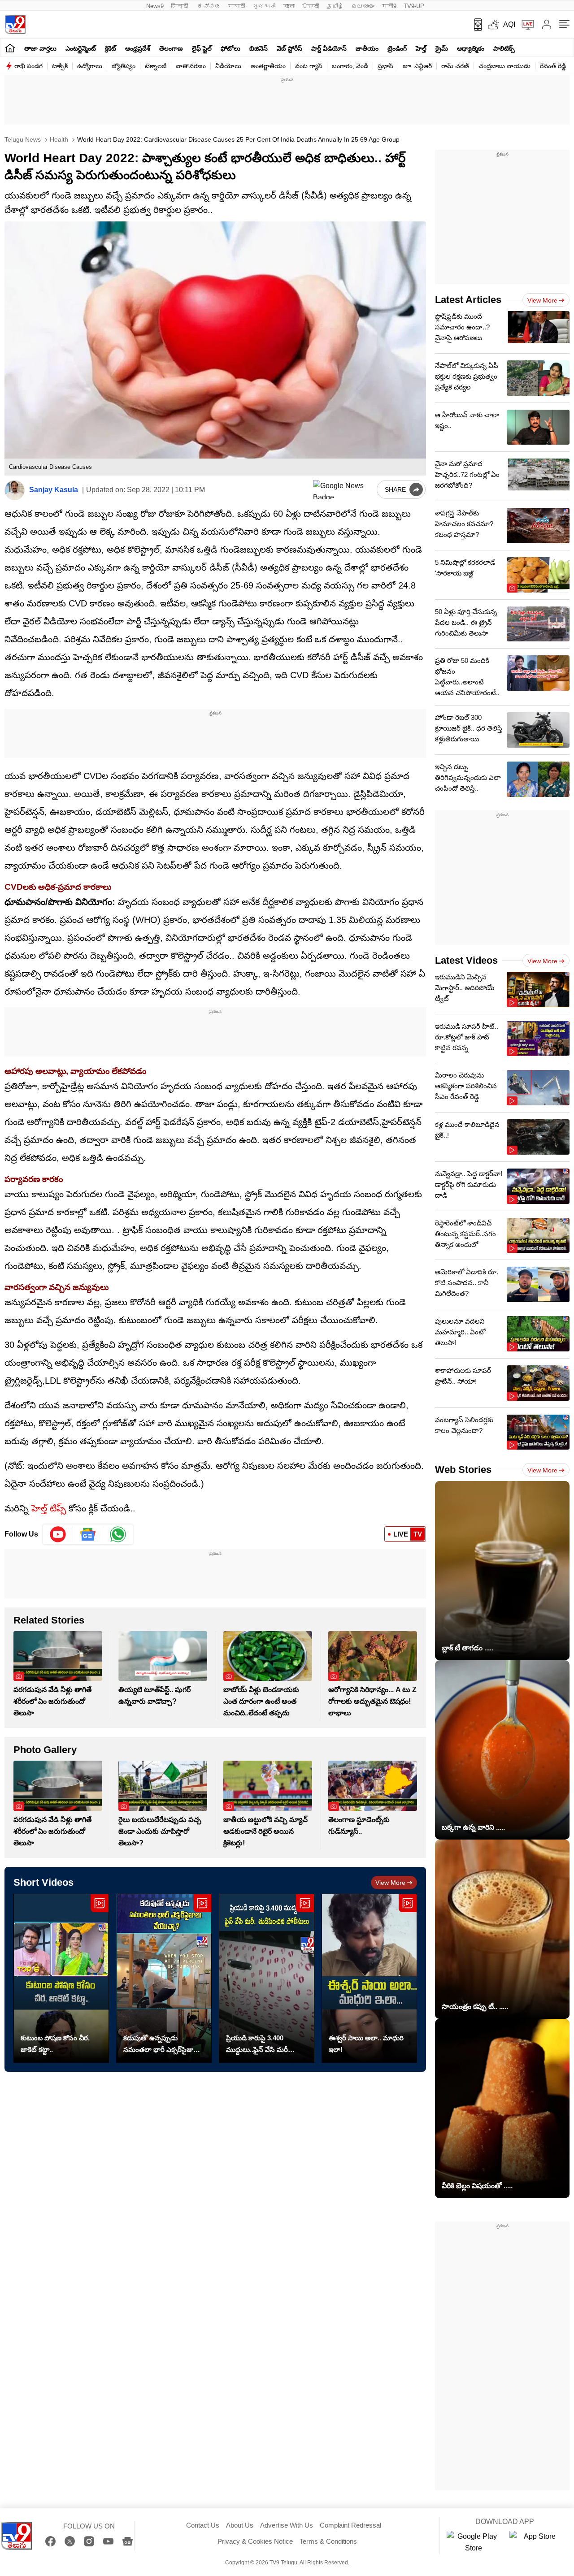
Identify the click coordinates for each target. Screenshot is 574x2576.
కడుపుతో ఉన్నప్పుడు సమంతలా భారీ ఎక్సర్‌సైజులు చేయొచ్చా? (162, 2045)
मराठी (237, 6)
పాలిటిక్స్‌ (504, 48)
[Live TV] (525, 25)
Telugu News (23, 139)
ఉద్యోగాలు (90, 66)
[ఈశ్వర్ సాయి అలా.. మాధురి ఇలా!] (369, 1978)
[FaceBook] (50, 2541)
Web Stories (463, 1470)
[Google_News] (88, 1534)
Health (58, 139)
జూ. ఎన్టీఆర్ (417, 66)
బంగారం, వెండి (350, 66)
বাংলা (289, 6)
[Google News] (128, 2541)
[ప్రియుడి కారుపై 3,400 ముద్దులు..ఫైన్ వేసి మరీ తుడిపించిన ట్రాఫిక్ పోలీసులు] (267, 1978)
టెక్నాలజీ (156, 66)
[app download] (475, 25)
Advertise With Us (287, 2525)
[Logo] (15, 24)
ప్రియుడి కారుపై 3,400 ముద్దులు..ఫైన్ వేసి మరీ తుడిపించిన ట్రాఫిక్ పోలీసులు (264, 2045)
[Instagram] (89, 2541)
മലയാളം (363, 6)
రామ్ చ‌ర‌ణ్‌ (455, 66)
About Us (240, 2525)
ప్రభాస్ (385, 66)
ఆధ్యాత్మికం (471, 48)
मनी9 (389, 6)
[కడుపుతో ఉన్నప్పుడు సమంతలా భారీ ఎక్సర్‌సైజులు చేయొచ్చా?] (164, 1978)
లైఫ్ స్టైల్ (202, 48)
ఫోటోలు (230, 48)
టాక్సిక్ (60, 66)
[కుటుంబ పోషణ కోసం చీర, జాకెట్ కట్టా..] (61, 1978)
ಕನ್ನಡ (209, 6)
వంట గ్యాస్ (309, 66)
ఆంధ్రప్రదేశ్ (138, 48)
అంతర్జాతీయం (268, 66)
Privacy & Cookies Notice (255, 2541)
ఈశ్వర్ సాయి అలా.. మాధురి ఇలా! (366, 2044)
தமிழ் (335, 6)
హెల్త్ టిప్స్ (47, 1508)
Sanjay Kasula (54, 490)
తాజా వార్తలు (40, 48)
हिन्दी (180, 6)
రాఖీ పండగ (28, 66)
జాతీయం (367, 48)
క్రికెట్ (111, 48)
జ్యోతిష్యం (124, 66)
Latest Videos (466, 960)
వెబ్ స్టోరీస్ (289, 48)
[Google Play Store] (474, 2542)
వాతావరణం (191, 66)
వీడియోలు (228, 66)
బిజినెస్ (259, 48)
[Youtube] (58, 1534)
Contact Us (203, 2525)
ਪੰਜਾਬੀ (311, 6)
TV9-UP (414, 6)
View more (390, 1883)
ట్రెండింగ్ (397, 48)
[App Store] (536, 2542)
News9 (155, 6)
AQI (509, 24)
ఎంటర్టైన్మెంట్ (81, 48)
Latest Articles (468, 300)
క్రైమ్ (442, 48)
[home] (10, 48)
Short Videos (43, 1882)
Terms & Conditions (328, 2541)
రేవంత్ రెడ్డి (553, 66)
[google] (343, 489)
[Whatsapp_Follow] (118, 1534)
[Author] (15, 490)
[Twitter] (70, 2541)
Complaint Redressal (350, 2525)
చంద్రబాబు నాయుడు (504, 66)
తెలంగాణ (171, 48)
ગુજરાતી (264, 6)
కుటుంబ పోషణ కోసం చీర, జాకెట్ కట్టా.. (55, 2044)
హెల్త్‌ (421, 48)
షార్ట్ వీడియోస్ (329, 48)
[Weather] (492, 25)
